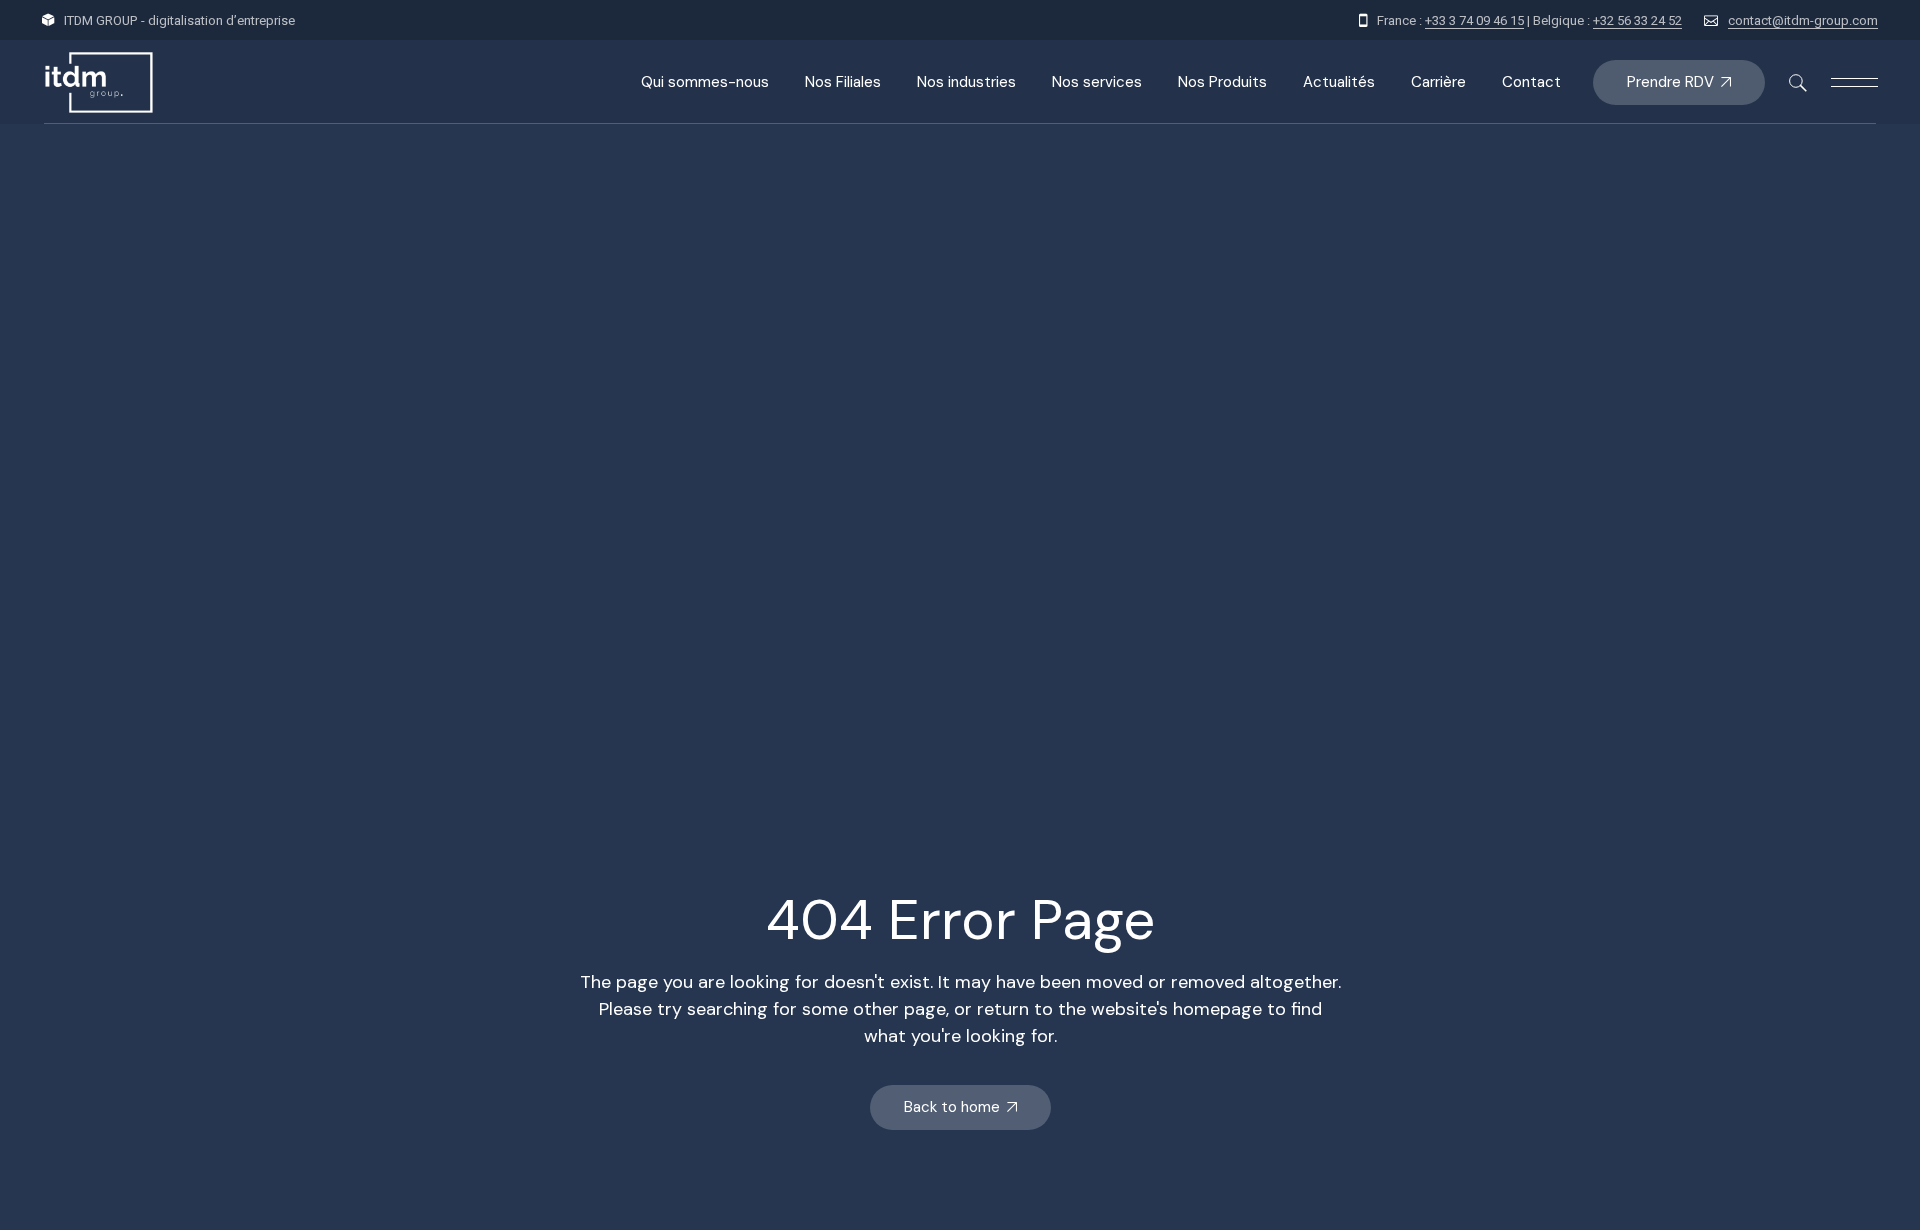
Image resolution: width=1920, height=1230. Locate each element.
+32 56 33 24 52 (1637, 20)
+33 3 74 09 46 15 (1474, 20)
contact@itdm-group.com (1803, 20)
